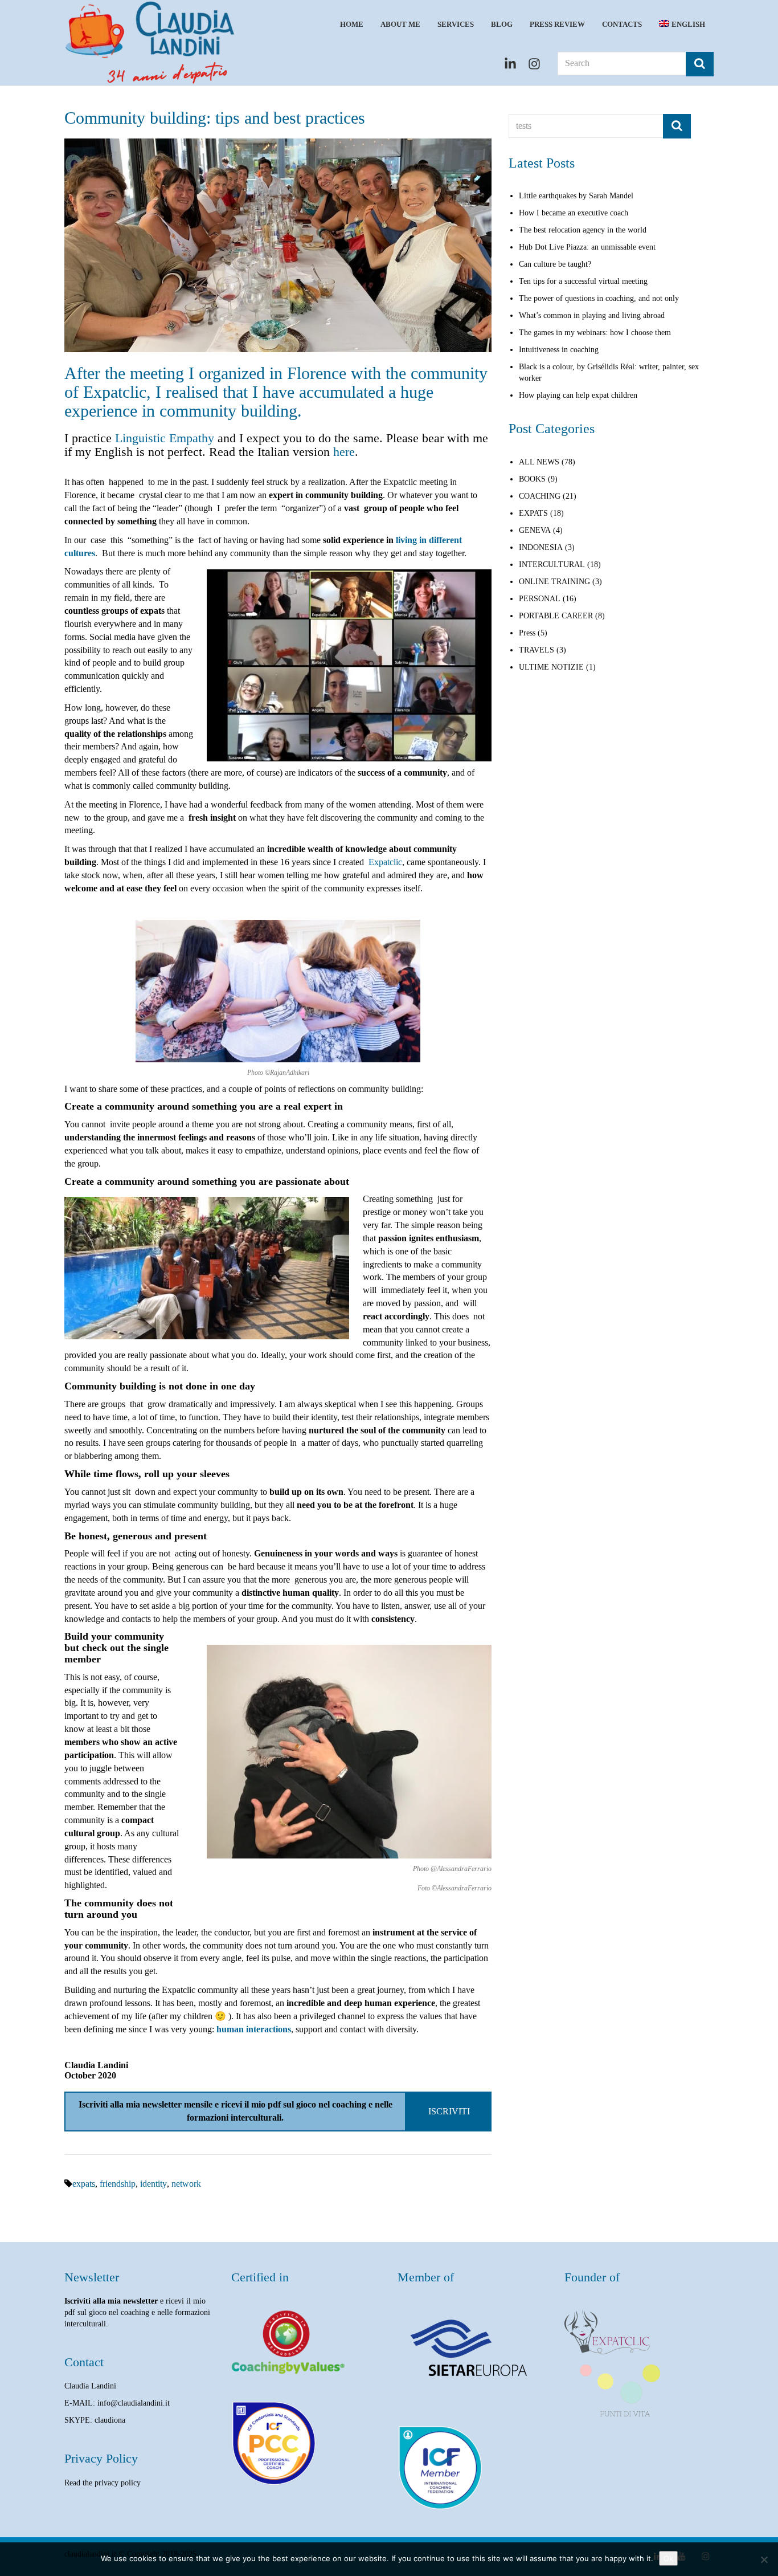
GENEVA (535, 530)
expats (84, 2184)
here (344, 452)
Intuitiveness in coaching (559, 350)
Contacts (622, 24)
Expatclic (385, 862)
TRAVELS (537, 650)
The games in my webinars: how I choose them (595, 333)
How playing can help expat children (578, 395)
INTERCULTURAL (552, 564)
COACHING (540, 496)
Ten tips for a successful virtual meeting (583, 281)
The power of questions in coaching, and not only (599, 298)
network (186, 2184)
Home (352, 24)
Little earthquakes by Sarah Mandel (576, 196)
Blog (502, 24)
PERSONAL (540, 599)
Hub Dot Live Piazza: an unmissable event (587, 247)
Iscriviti (449, 2111)
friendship (118, 2184)
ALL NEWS (539, 462)
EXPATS (533, 513)
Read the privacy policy (103, 2483)
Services (456, 24)
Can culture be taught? (555, 264)
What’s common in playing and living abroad (592, 315)
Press (527, 633)
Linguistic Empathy (165, 438)
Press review (557, 24)
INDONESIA (541, 547)
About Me (400, 24)
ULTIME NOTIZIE (551, 667)
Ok (668, 2558)
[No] (764, 2559)
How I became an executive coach (574, 213)
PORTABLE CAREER (556, 616)
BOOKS (532, 479)
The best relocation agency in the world (583, 230)
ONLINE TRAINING (554, 582)
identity (153, 2184)
